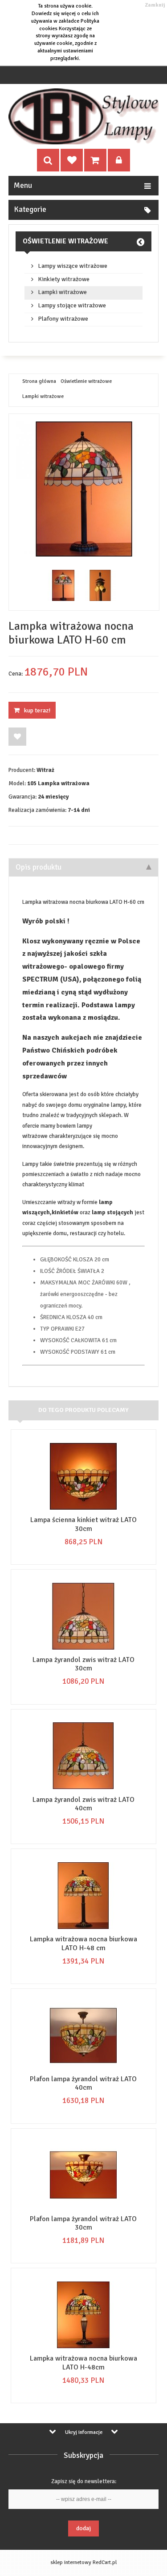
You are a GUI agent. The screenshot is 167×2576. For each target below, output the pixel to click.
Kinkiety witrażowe (64, 279)
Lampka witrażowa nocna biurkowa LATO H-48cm (83, 2363)
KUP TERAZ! (37, 710)
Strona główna (39, 382)
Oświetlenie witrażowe (65, 241)
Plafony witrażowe (63, 319)
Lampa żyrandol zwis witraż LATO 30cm (83, 1664)
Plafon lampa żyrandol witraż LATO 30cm (83, 2223)
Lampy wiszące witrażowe (73, 266)
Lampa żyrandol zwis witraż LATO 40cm (83, 1804)
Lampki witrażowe (62, 292)
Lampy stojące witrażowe (72, 306)
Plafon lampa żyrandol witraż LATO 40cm (83, 2083)
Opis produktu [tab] (39, 867)
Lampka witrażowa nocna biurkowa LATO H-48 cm (83, 1943)
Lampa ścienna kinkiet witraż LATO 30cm (83, 1524)
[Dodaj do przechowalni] (17, 737)
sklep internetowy (71, 2562)
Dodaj (83, 2528)
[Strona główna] (84, 116)
